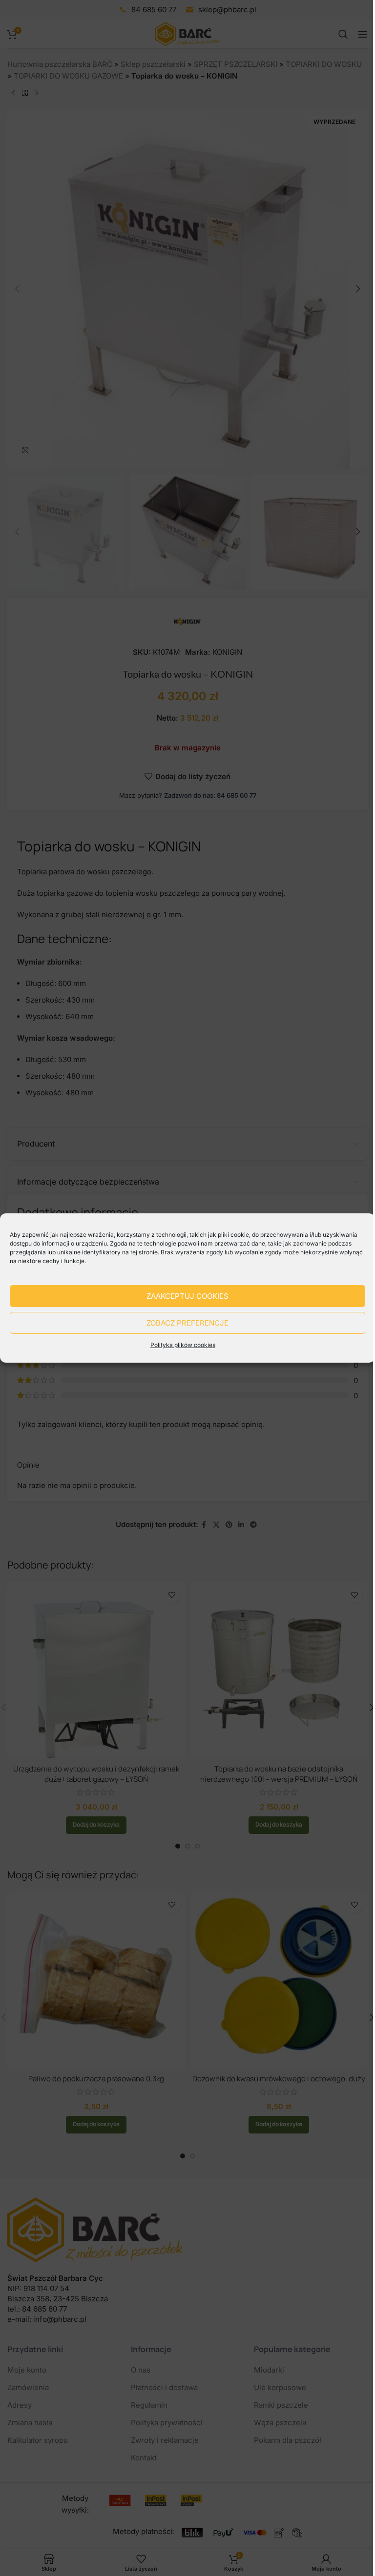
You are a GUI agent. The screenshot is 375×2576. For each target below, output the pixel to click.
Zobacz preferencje (187, 1323)
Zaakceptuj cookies (187, 1296)
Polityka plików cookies (183, 1345)
